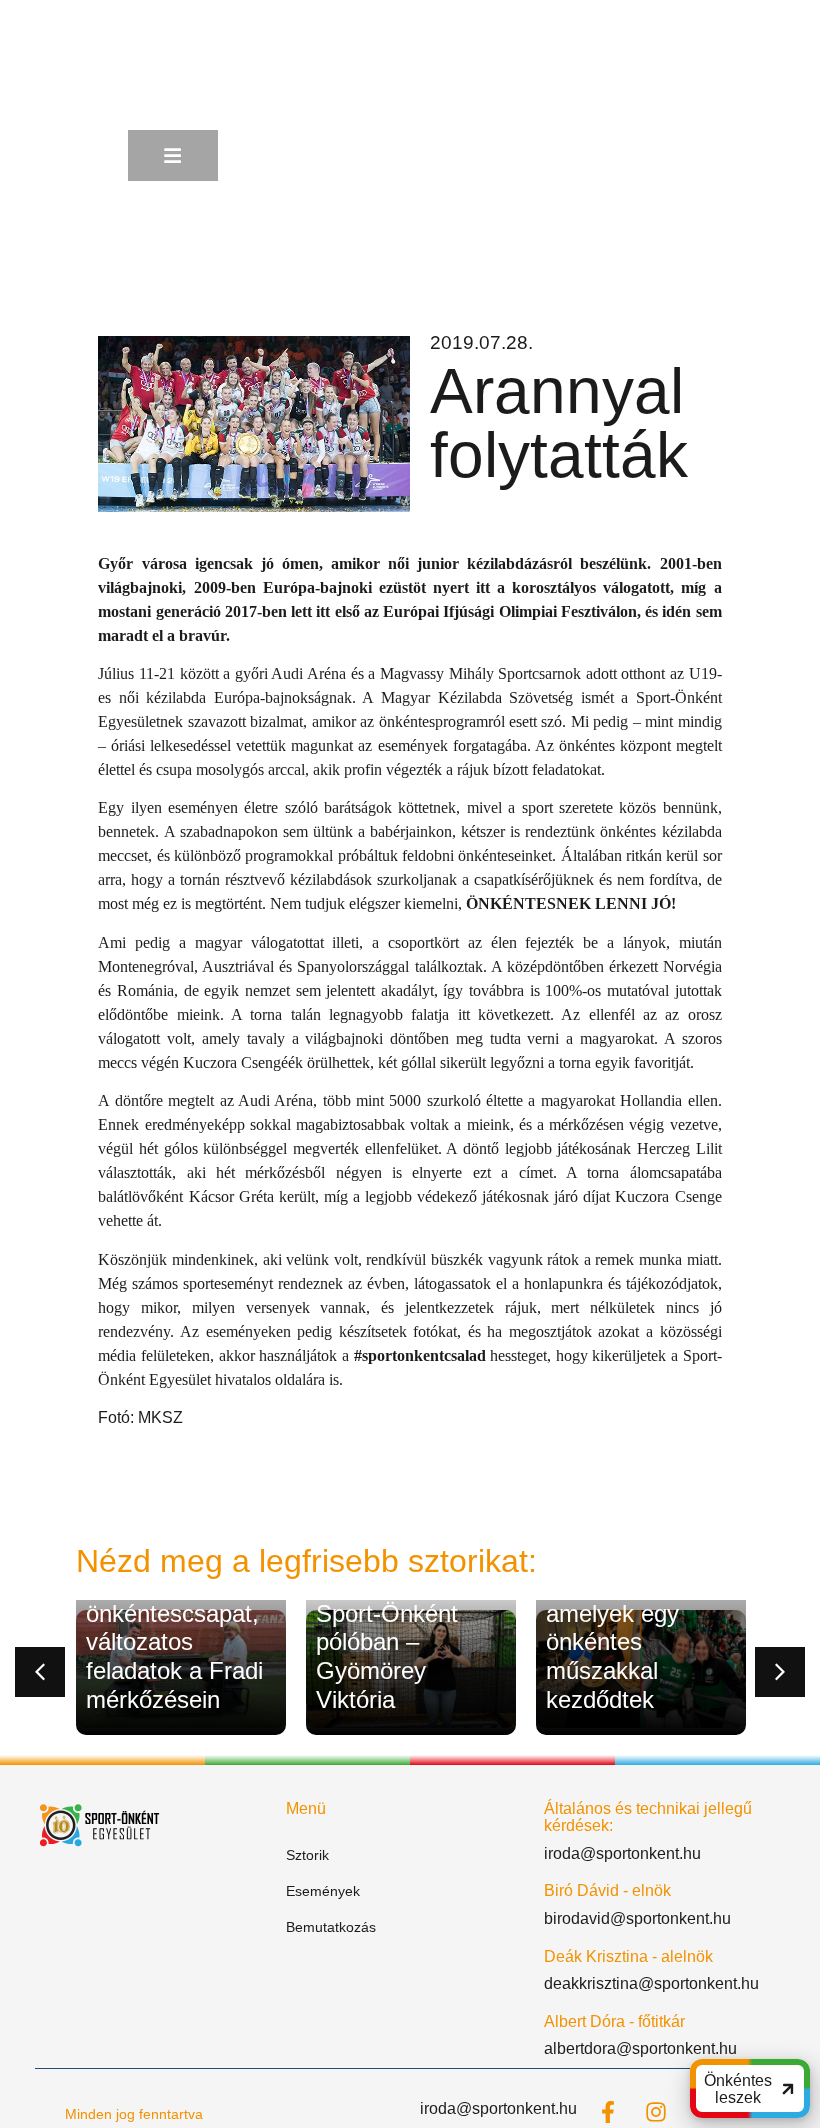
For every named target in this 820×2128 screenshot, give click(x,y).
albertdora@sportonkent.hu (640, 2048)
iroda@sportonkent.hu (622, 1853)
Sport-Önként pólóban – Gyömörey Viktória (387, 1656)
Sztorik (307, 1855)
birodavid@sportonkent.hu (637, 1918)
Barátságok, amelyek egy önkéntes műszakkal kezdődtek (612, 1642)
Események (323, 1891)
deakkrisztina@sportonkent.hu (651, 1983)
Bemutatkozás (331, 1927)
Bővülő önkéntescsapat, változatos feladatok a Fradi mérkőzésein (174, 1642)
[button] (40, 1672)
